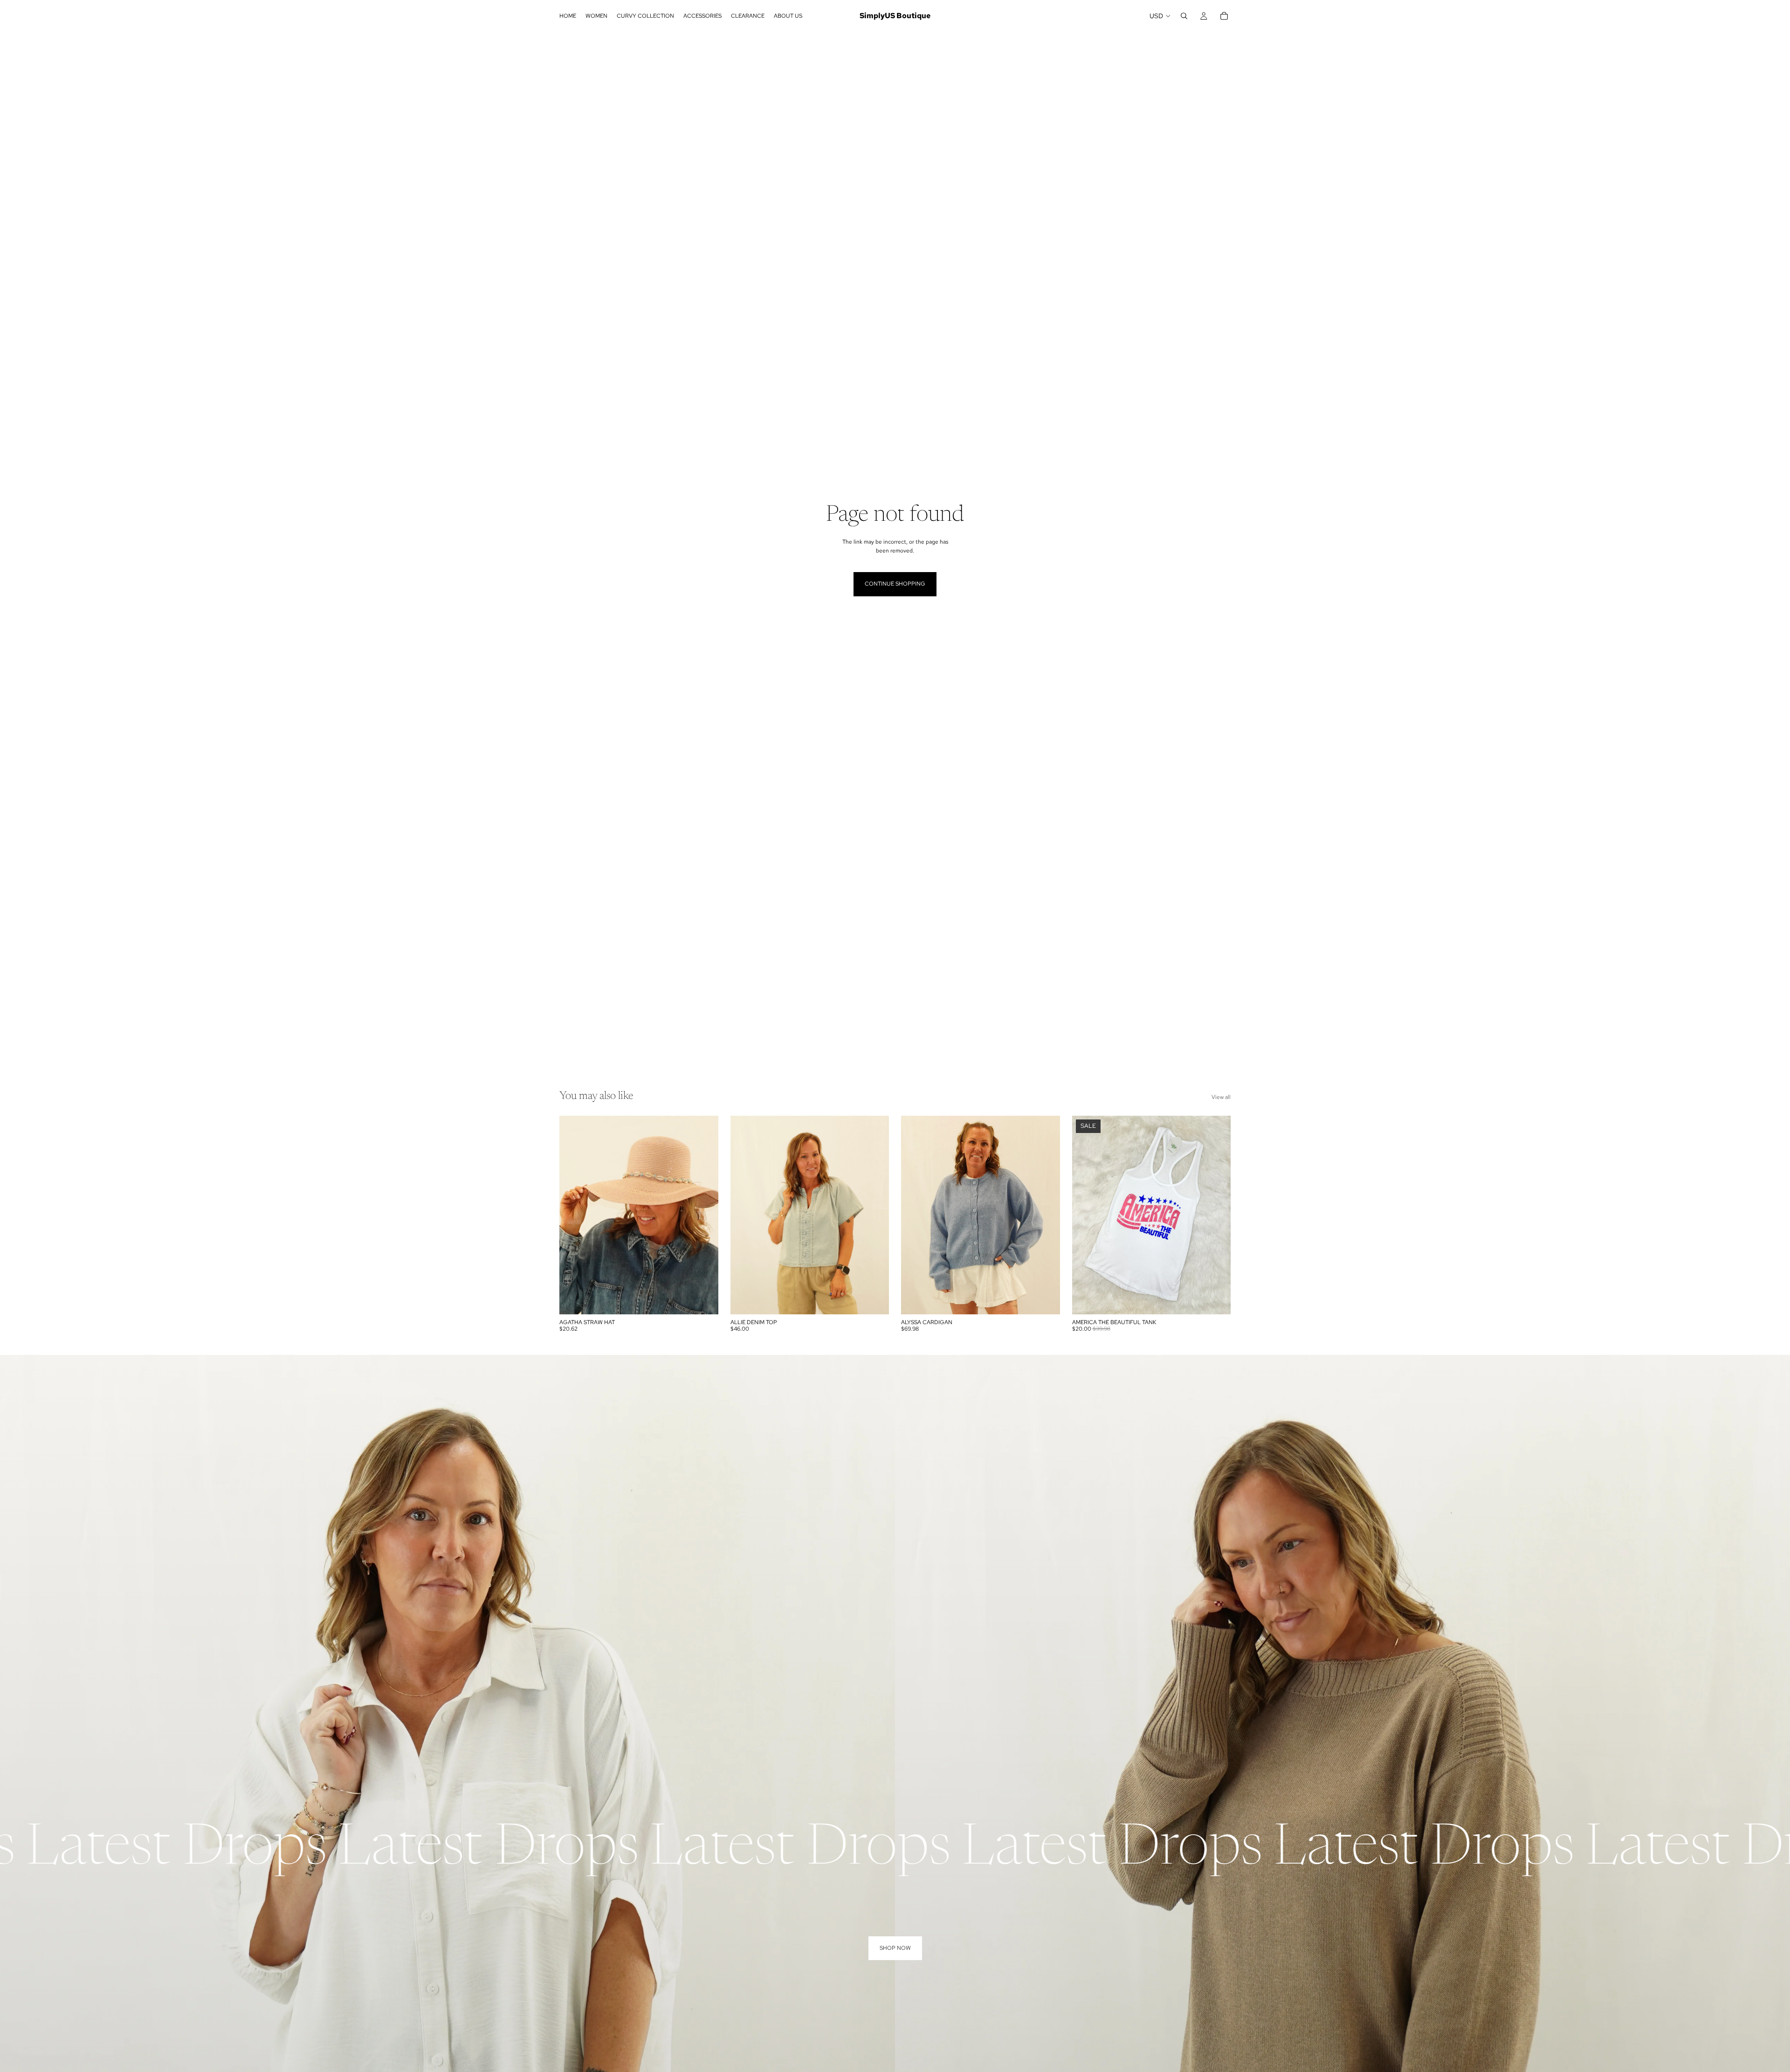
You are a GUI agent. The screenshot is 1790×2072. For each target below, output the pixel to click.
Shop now (895, 1948)
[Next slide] (704, 1215)
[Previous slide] (573, 1215)
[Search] (1184, 16)
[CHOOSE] (874, 1300)
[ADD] (704, 1300)
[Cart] (1224, 16)
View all (1221, 1097)
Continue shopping (895, 584)
